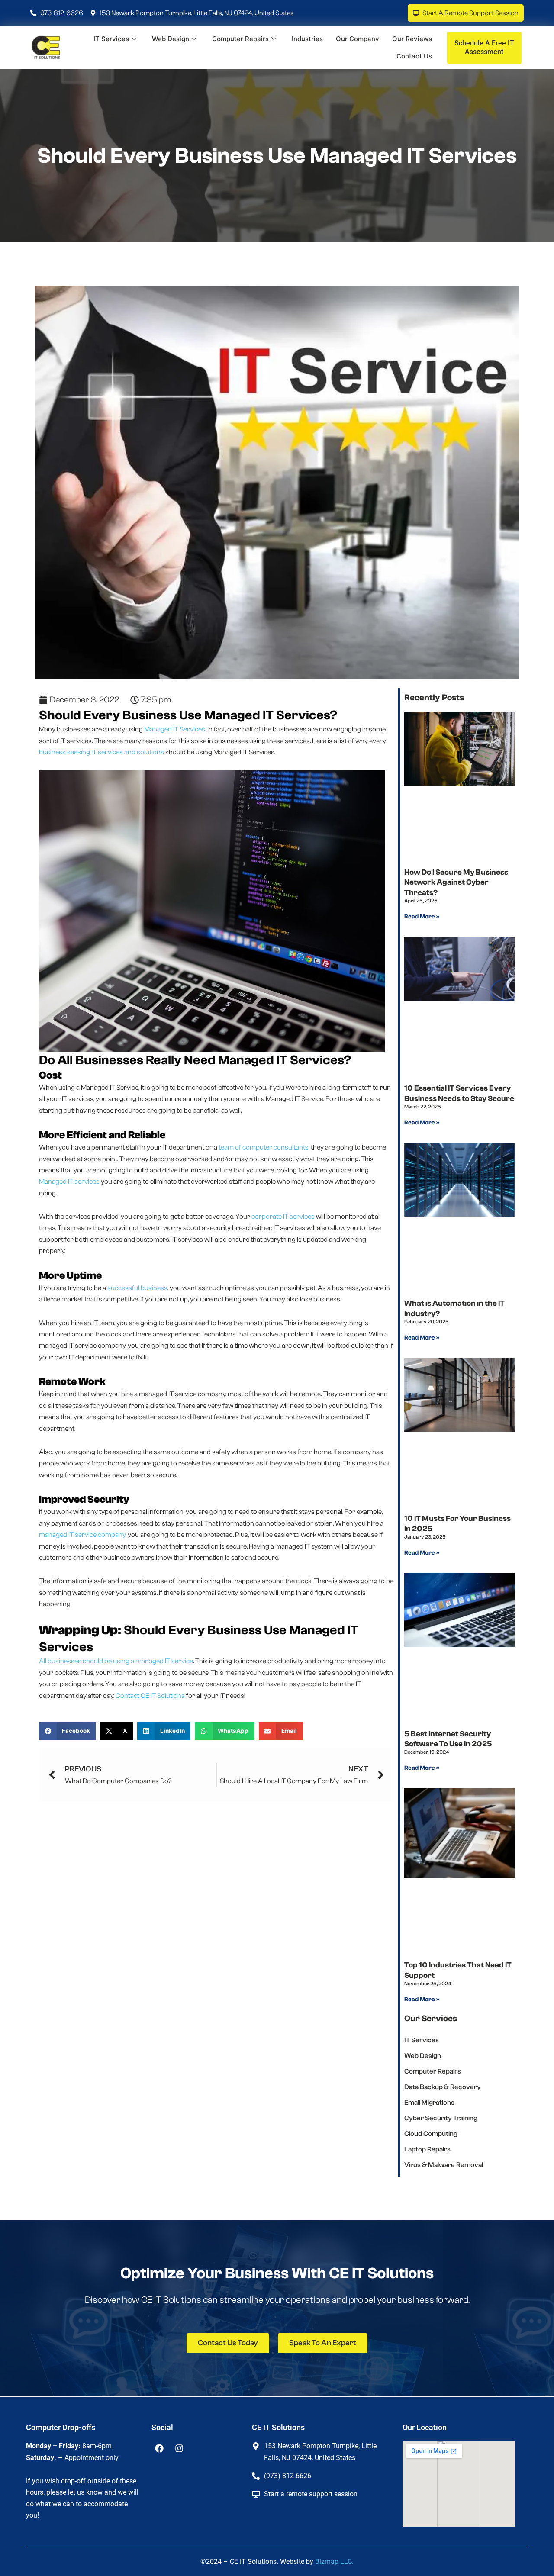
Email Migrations (429, 2103)
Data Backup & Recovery (443, 2087)
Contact (127, 1696)
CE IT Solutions (163, 1696)
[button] (67, 1731)
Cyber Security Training (441, 2118)
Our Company (358, 39)
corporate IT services (283, 1217)
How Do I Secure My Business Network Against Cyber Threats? (456, 882)
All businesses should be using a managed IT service (116, 1661)
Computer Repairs (240, 39)
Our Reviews (412, 39)
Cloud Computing (431, 2134)
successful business (137, 1288)
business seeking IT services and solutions (101, 752)
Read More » (422, 917)
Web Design (171, 39)
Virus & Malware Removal (444, 2165)
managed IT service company (82, 1535)
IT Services (111, 39)
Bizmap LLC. (334, 2562)
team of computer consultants (264, 1147)
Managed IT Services (175, 729)
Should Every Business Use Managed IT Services (277, 156)
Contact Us (414, 56)
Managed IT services (69, 1182)
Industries (307, 39)
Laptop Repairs (427, 2149)
